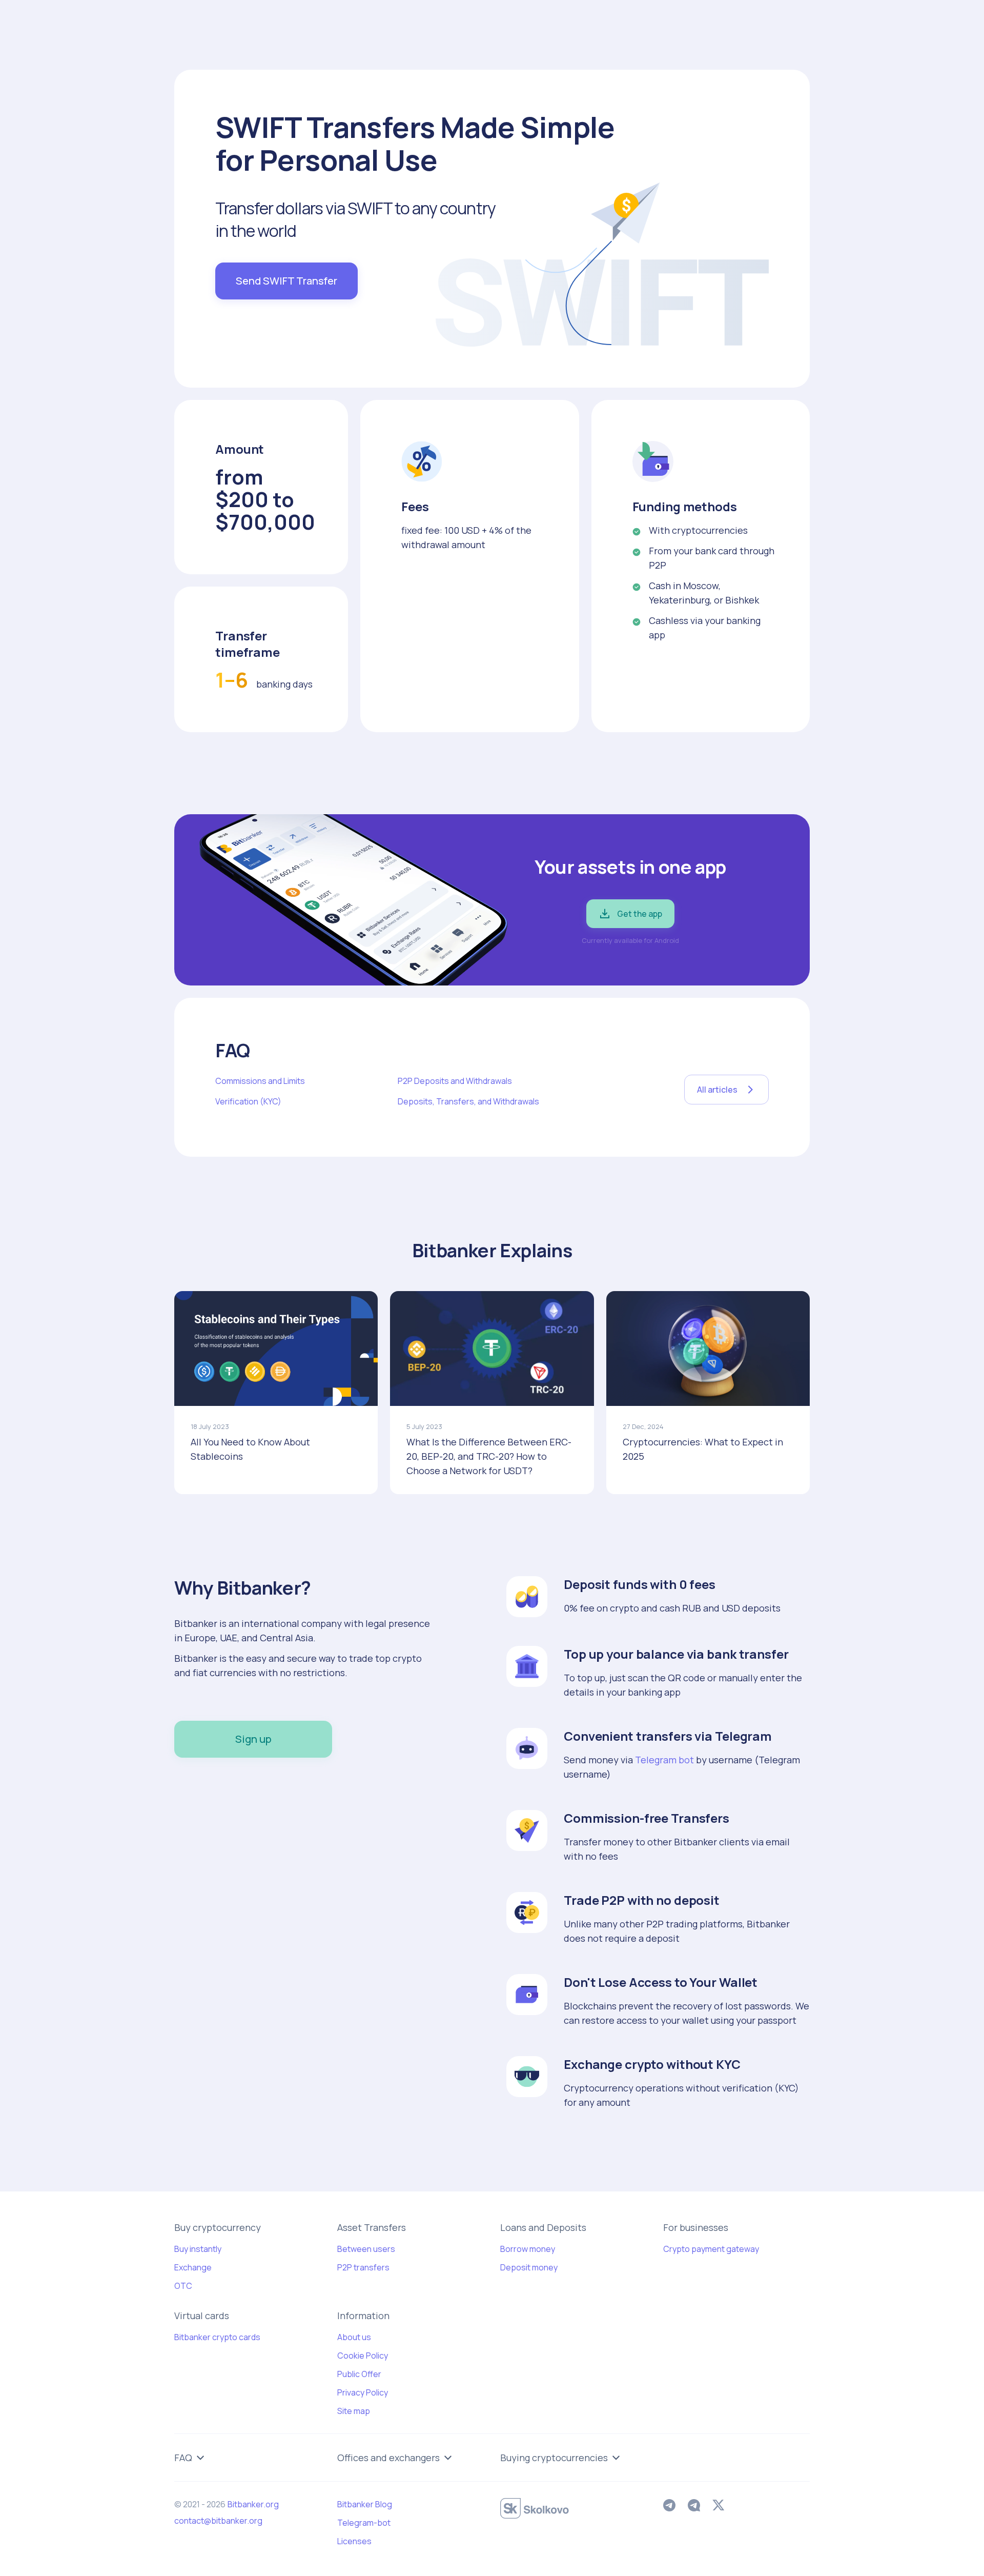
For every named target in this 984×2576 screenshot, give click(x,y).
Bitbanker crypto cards (217, 2337)
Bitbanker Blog (365, 2504)
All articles (717, 1090)
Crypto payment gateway (711, 2249)
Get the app (640, 914)
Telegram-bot (364, 2523)
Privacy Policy (363, 2392)
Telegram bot (664, 1760)
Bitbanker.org (253, 2504)
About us (354, 2337)
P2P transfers (363, 2267)
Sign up (253, 1739)
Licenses (354, 2541)
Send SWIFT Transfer (286, 281)
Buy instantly (198, 2249)
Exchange (193, 2267)
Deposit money (529, 2267)
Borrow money (528, 2249)
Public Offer (359, 2374)
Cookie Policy (363, 2356)
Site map (354, 2411)
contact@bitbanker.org (218, 2521)
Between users (366, 2249)
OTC (183, 2286)
